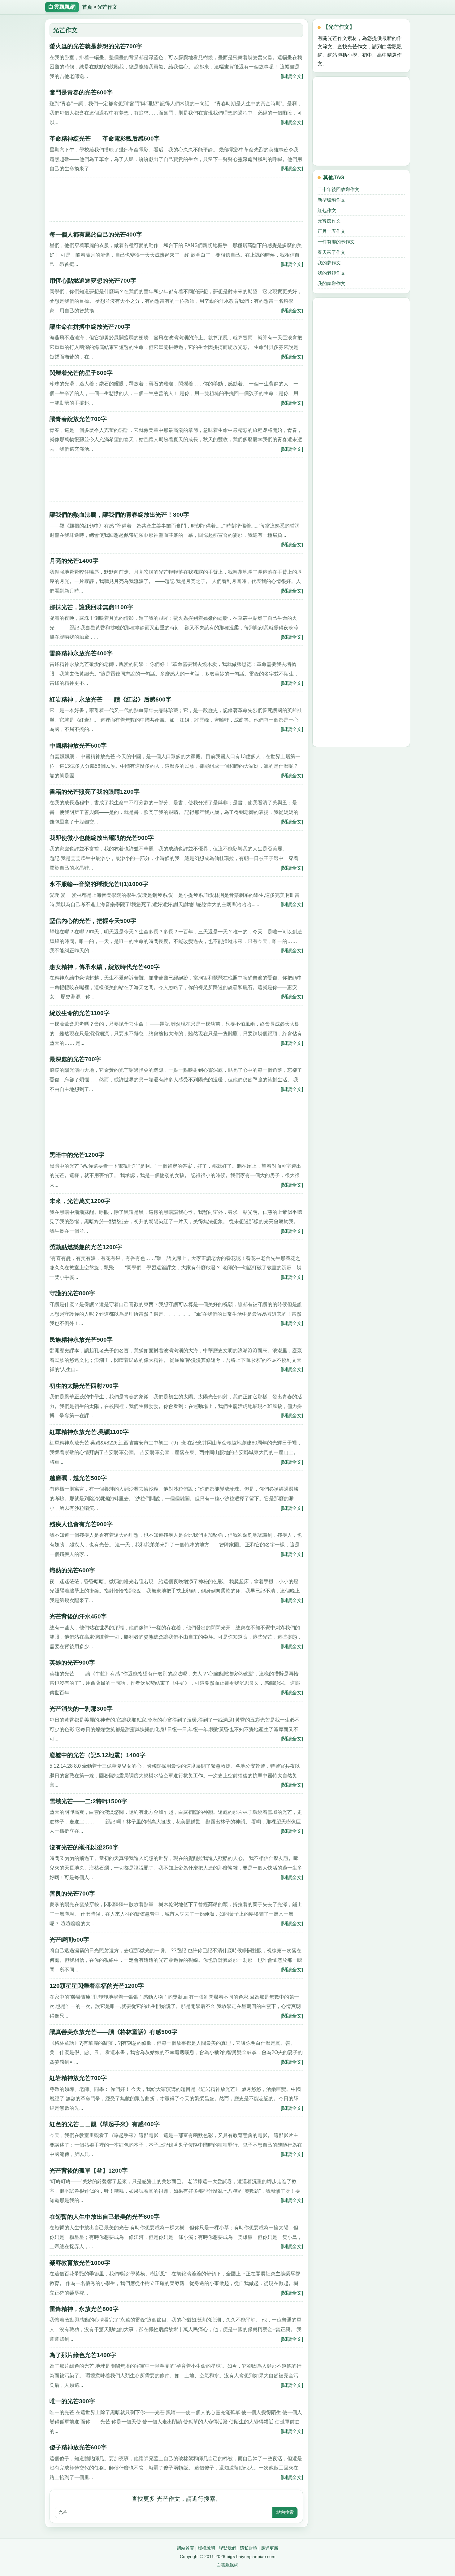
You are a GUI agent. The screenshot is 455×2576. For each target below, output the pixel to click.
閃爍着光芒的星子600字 (81, 373)
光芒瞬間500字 (69, 1940)
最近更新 (270, 2548)
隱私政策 (249, 2548)
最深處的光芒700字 (75, 1059)
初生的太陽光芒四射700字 (84, 1386)
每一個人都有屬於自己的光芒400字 (96, 235)
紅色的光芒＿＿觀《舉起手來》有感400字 (105, 2124)
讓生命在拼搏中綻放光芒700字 (90, 327)
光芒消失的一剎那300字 (81, 1709)
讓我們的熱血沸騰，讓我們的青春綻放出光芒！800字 (119, 515)
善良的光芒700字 (72, 1894)
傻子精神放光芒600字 (78, 2447)
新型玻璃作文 (331, 200)
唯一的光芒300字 (72, 2401)
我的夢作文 (329, 263)
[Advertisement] (176, 202)
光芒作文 (107, 7)
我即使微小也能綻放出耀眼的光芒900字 (102, 838)
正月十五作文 (331, 231)
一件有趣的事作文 (336, 242)
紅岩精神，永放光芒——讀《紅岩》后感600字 (110, 699)
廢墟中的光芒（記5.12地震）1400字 (97, 1755)
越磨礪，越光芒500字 (78, 1478)
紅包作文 (327, 210)
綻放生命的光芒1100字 (80, 1013)
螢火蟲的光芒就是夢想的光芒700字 (96, 46)
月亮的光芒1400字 (74, 561)
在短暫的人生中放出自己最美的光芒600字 (105, 2217)
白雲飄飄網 (227, 2565)
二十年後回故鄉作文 (338, 189)
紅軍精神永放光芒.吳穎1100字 (89, 1432)
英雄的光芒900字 (72, 1663)
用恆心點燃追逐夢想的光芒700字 (93, 281)
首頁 (87, 7)
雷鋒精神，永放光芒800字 (84, 2309)
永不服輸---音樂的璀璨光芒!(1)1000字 (99, 884)
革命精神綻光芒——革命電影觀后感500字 (105, 139)
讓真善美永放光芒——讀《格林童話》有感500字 (113, 2032)
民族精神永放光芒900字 (81, 1340)
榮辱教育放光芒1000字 (80, 2263)
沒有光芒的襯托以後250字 (84, 1847)
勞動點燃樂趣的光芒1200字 (86, 1247)
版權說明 (206, 2548)
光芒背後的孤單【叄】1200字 (89, 2171)
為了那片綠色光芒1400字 (83, 2355)
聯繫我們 (227, 2548)
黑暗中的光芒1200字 (77, 1155)
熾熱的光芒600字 (72, 1570)
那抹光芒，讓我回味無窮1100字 (91, 607)
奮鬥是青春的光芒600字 (81, 92)
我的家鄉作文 (331, 283)
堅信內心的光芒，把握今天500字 (93, 921)
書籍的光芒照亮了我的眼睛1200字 (95, 792)
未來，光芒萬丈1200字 (80, 1201)
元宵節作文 (329, 221)
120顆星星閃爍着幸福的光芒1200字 (97, 1986)
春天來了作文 (331, 252)
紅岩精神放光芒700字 (78, 2078)
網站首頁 (185, 2548)
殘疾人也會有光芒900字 (81, 1524)
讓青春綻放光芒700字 (78, 419)
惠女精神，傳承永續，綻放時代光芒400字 (105, 967)
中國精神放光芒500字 (78, 746)
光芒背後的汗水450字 (78, 1616)
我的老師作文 (331, 273)
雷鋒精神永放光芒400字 (81, 653)
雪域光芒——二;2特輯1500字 (88, 1801)
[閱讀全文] (292, 76)
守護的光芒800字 (72, 1293)
